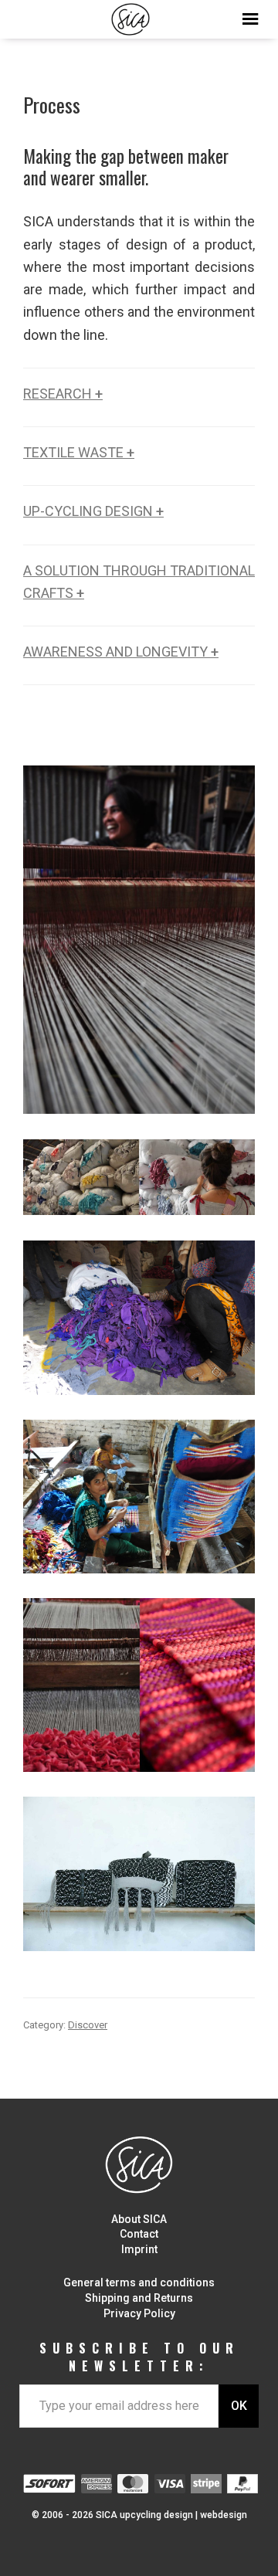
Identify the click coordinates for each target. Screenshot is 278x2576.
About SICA (139, 2219)
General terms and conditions (139, 2282)
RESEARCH (63, 394)
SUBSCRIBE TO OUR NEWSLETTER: (139, 2357)
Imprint (139, 2249)
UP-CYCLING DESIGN (93, 511)
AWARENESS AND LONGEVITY (121, 652)
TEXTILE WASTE (79, 452)
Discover (88, 2025)
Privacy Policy (139, 2313)
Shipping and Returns (139, 2298)
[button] (139, 15)
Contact (139, 2234)
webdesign (224, 2515)
